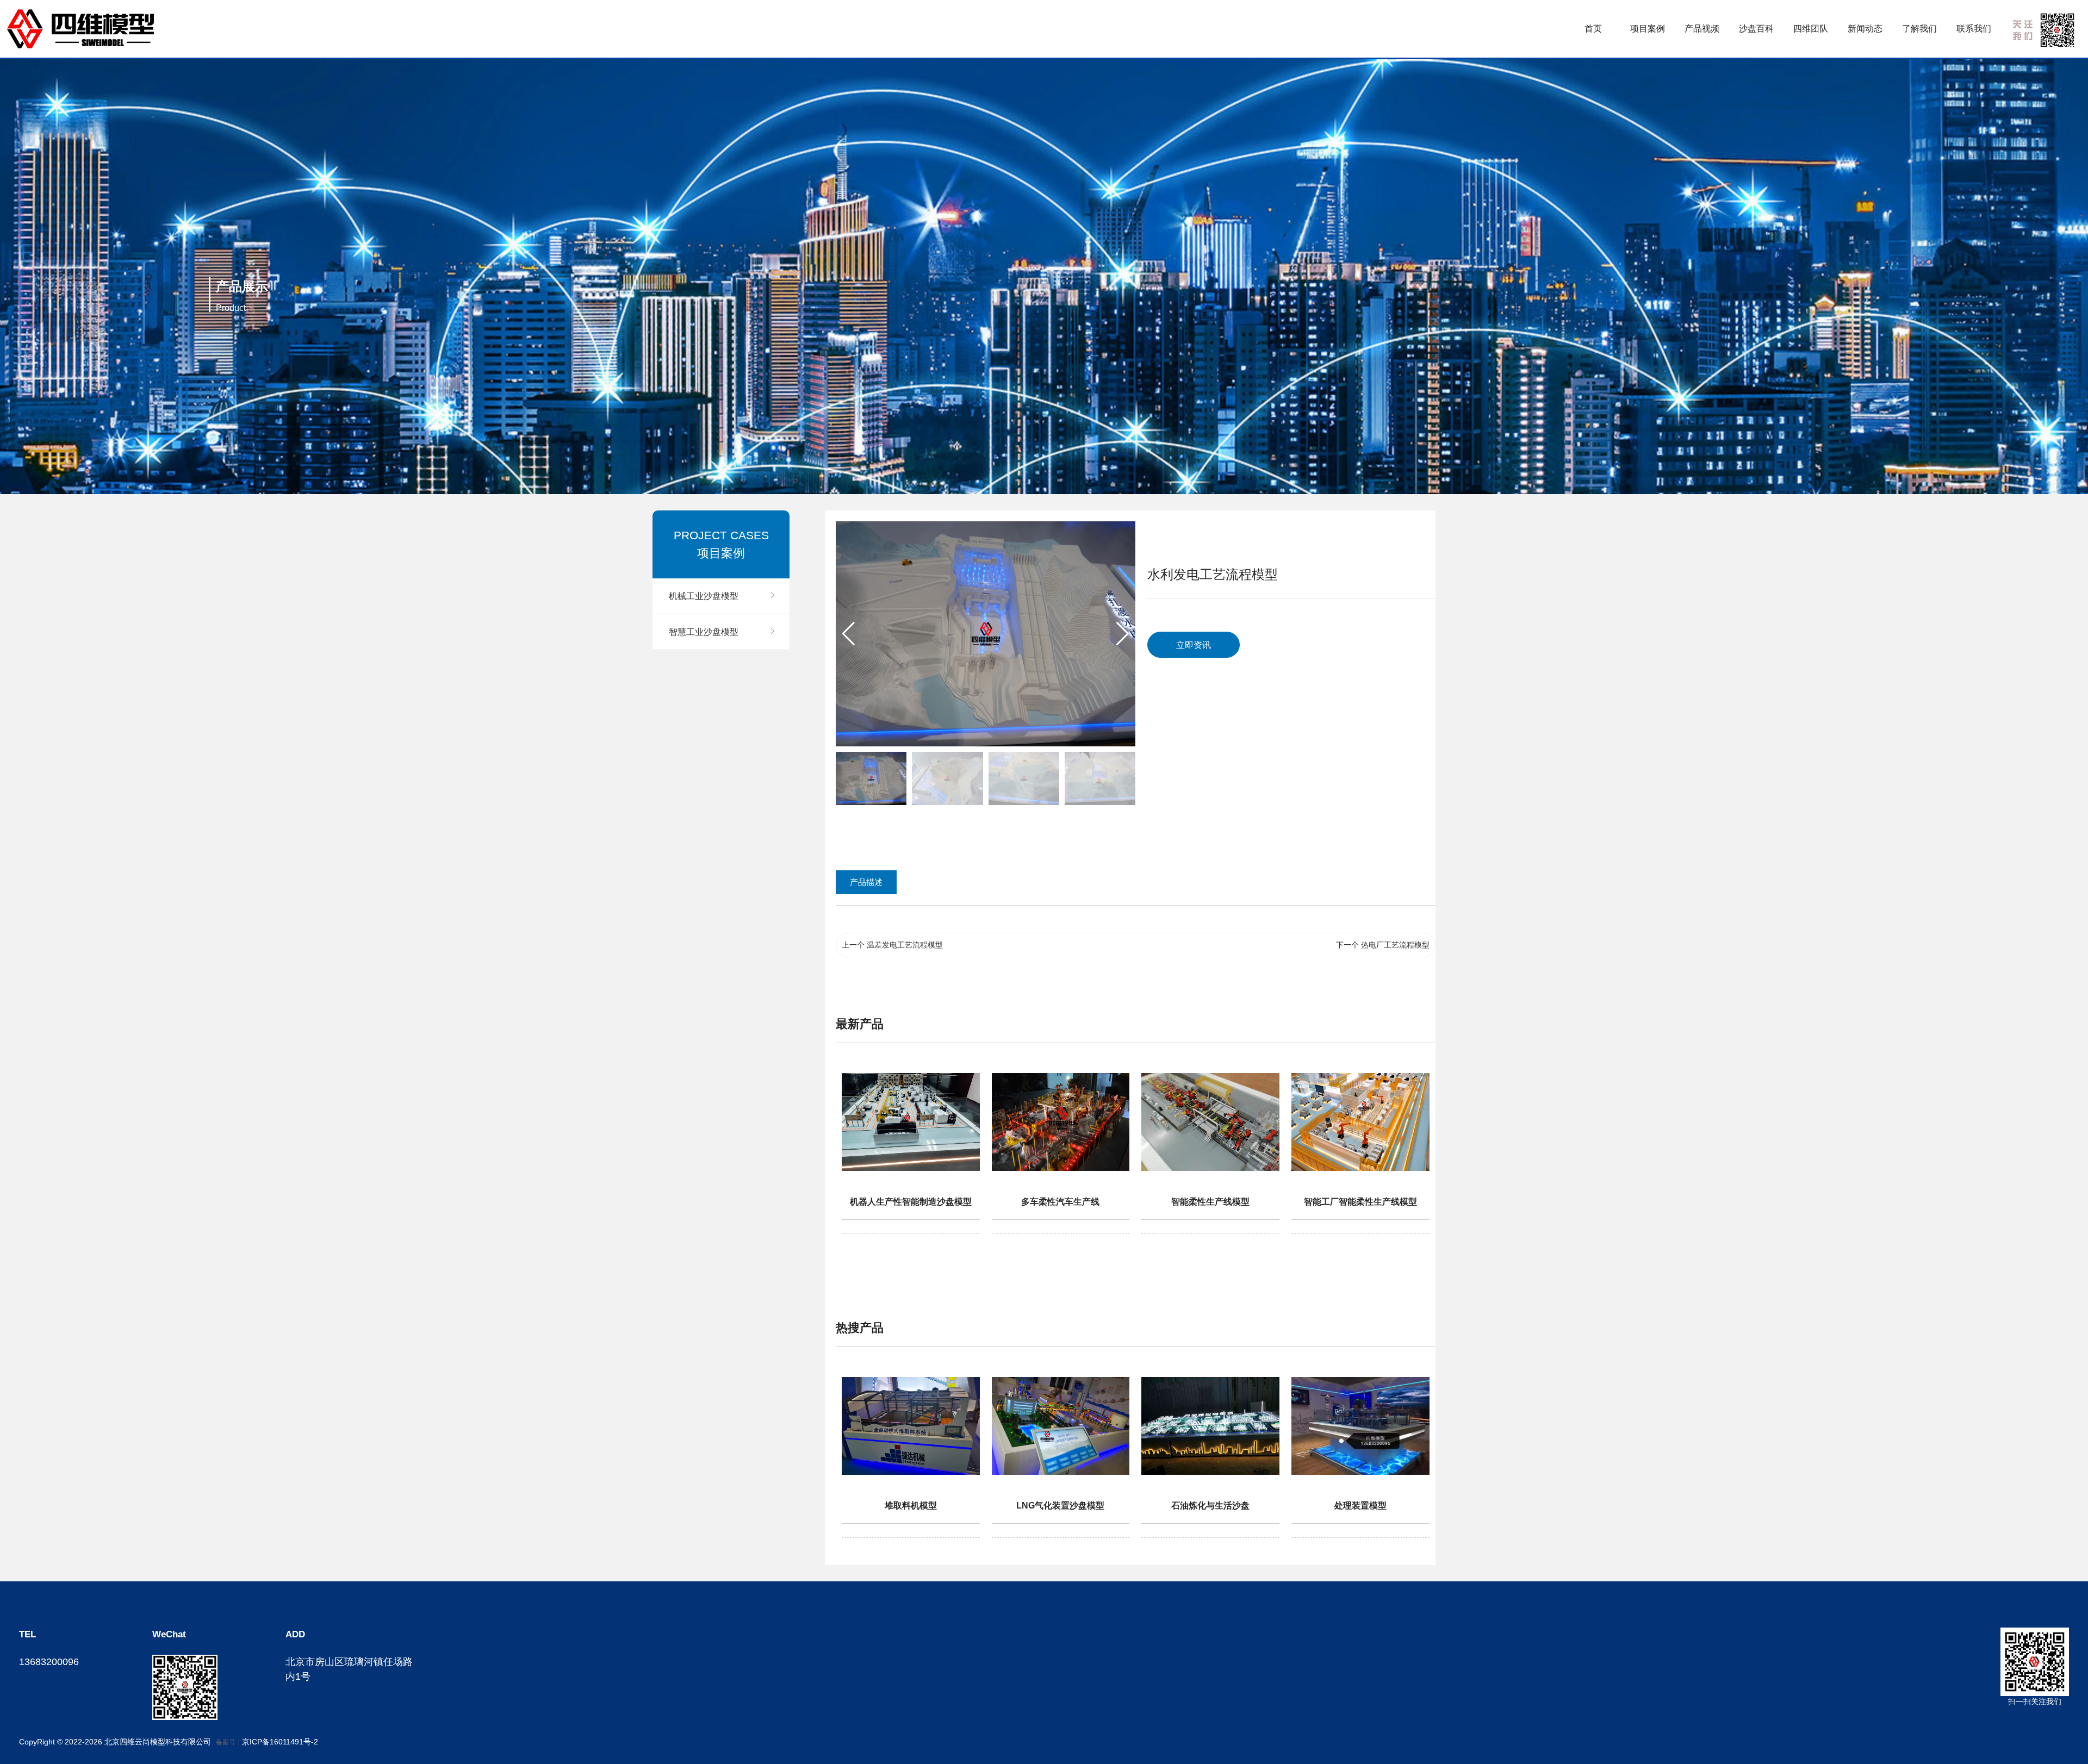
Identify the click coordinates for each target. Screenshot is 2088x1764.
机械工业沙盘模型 (704, 596)
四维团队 (1811, 29)
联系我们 (1974, 29)
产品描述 (866, 882)
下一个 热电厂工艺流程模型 (1383, 945)
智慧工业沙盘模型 (704, 632)
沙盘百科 (1756, 29)
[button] (1123, 634)
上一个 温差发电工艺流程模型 (892, 945)
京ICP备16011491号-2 (280, 1742)
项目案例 (1648, 29)
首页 (1593, 29)
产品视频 (1702, 29)
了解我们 (1919, 29)
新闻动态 (1865, 29)
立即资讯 (1194, 645)
